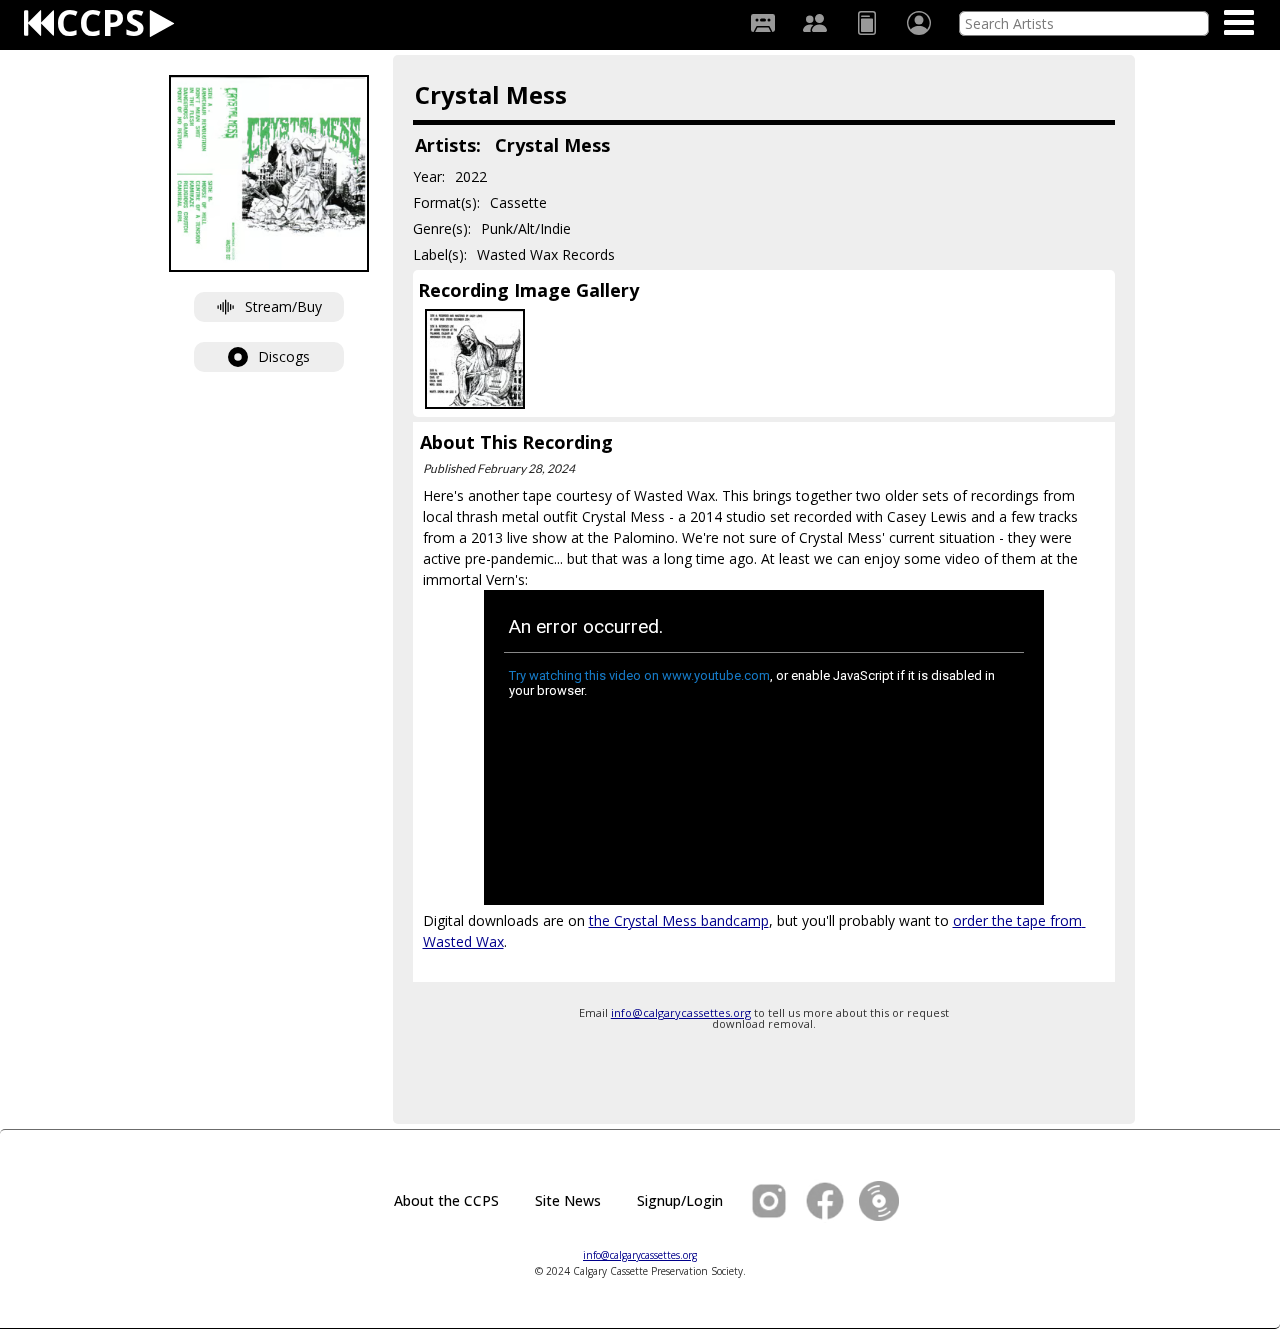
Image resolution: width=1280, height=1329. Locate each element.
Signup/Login (680, 1200)
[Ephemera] (867, 23)
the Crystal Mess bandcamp (679, 920)
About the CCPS (446, 1200)
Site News (568, 1200)
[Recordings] (763, 23)
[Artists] (815, 23)
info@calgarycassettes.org (681, 1012)
